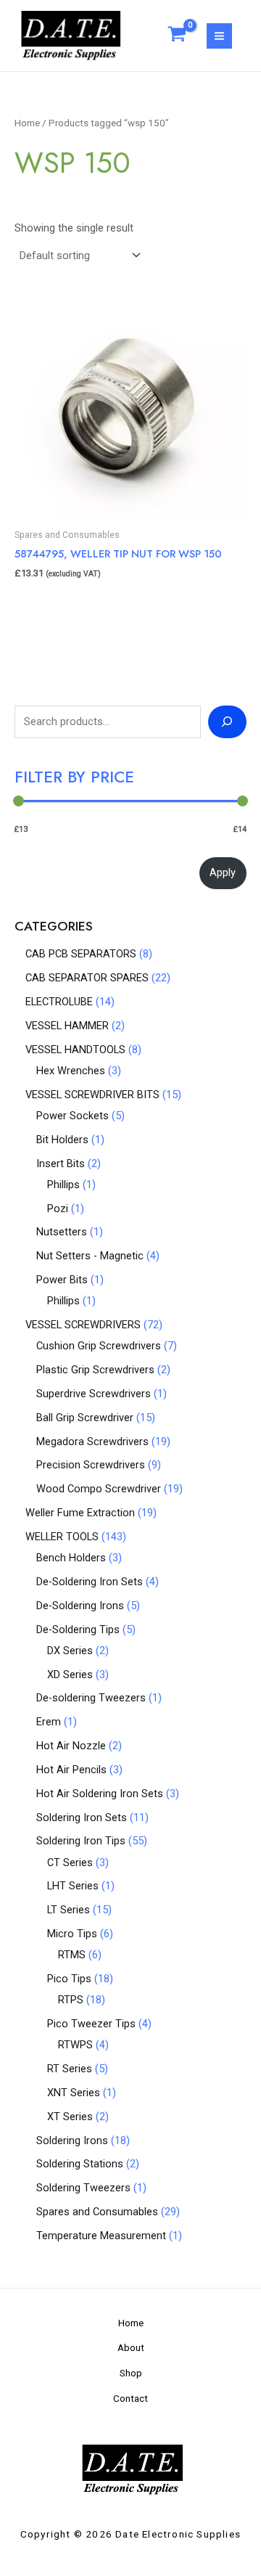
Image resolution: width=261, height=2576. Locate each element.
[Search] (227, 721)
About (131, 2347)
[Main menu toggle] (219, 36)
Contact (130, 2398)
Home (27, 123)
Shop (131, 2373)
